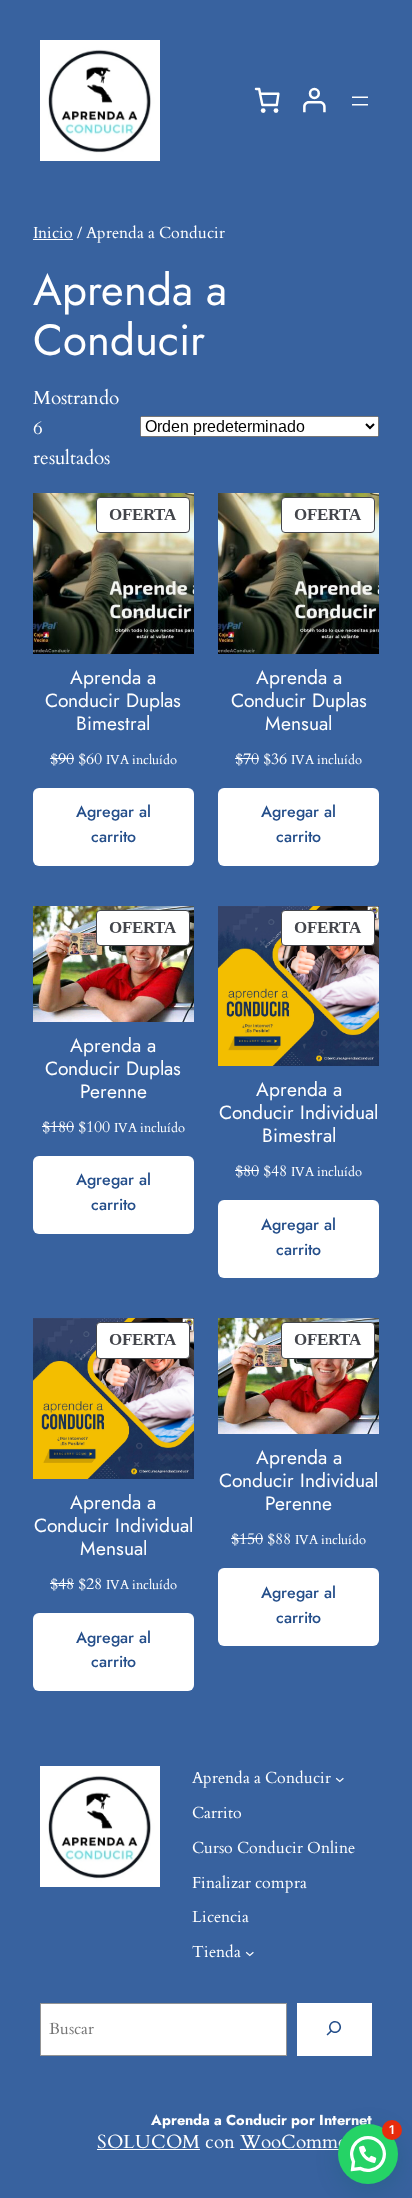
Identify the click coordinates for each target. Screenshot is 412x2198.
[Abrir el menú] (360, 101)
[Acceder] (314, 100)
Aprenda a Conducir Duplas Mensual (299, 700)
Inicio (53, 233)
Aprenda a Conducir (261, 1778)
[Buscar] (334, 2029)
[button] (368, 2154)
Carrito (217, 1813)
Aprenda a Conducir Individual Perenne (298, 1480)
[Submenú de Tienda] (250, 1953)
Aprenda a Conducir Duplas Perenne (113, 1068)
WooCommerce (306, 2142)
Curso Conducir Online (273, 1848)
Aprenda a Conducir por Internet (261, 2119)
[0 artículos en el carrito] (267, 101)
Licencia (220, 1917)
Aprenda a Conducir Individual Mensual (113, 1525)
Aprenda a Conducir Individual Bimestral (298, 1112)
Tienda (216, 1952)
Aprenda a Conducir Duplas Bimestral (113, 700)
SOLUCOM (148, 2142)
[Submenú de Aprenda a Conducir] (340, 1779)
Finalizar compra (249, 1883)
